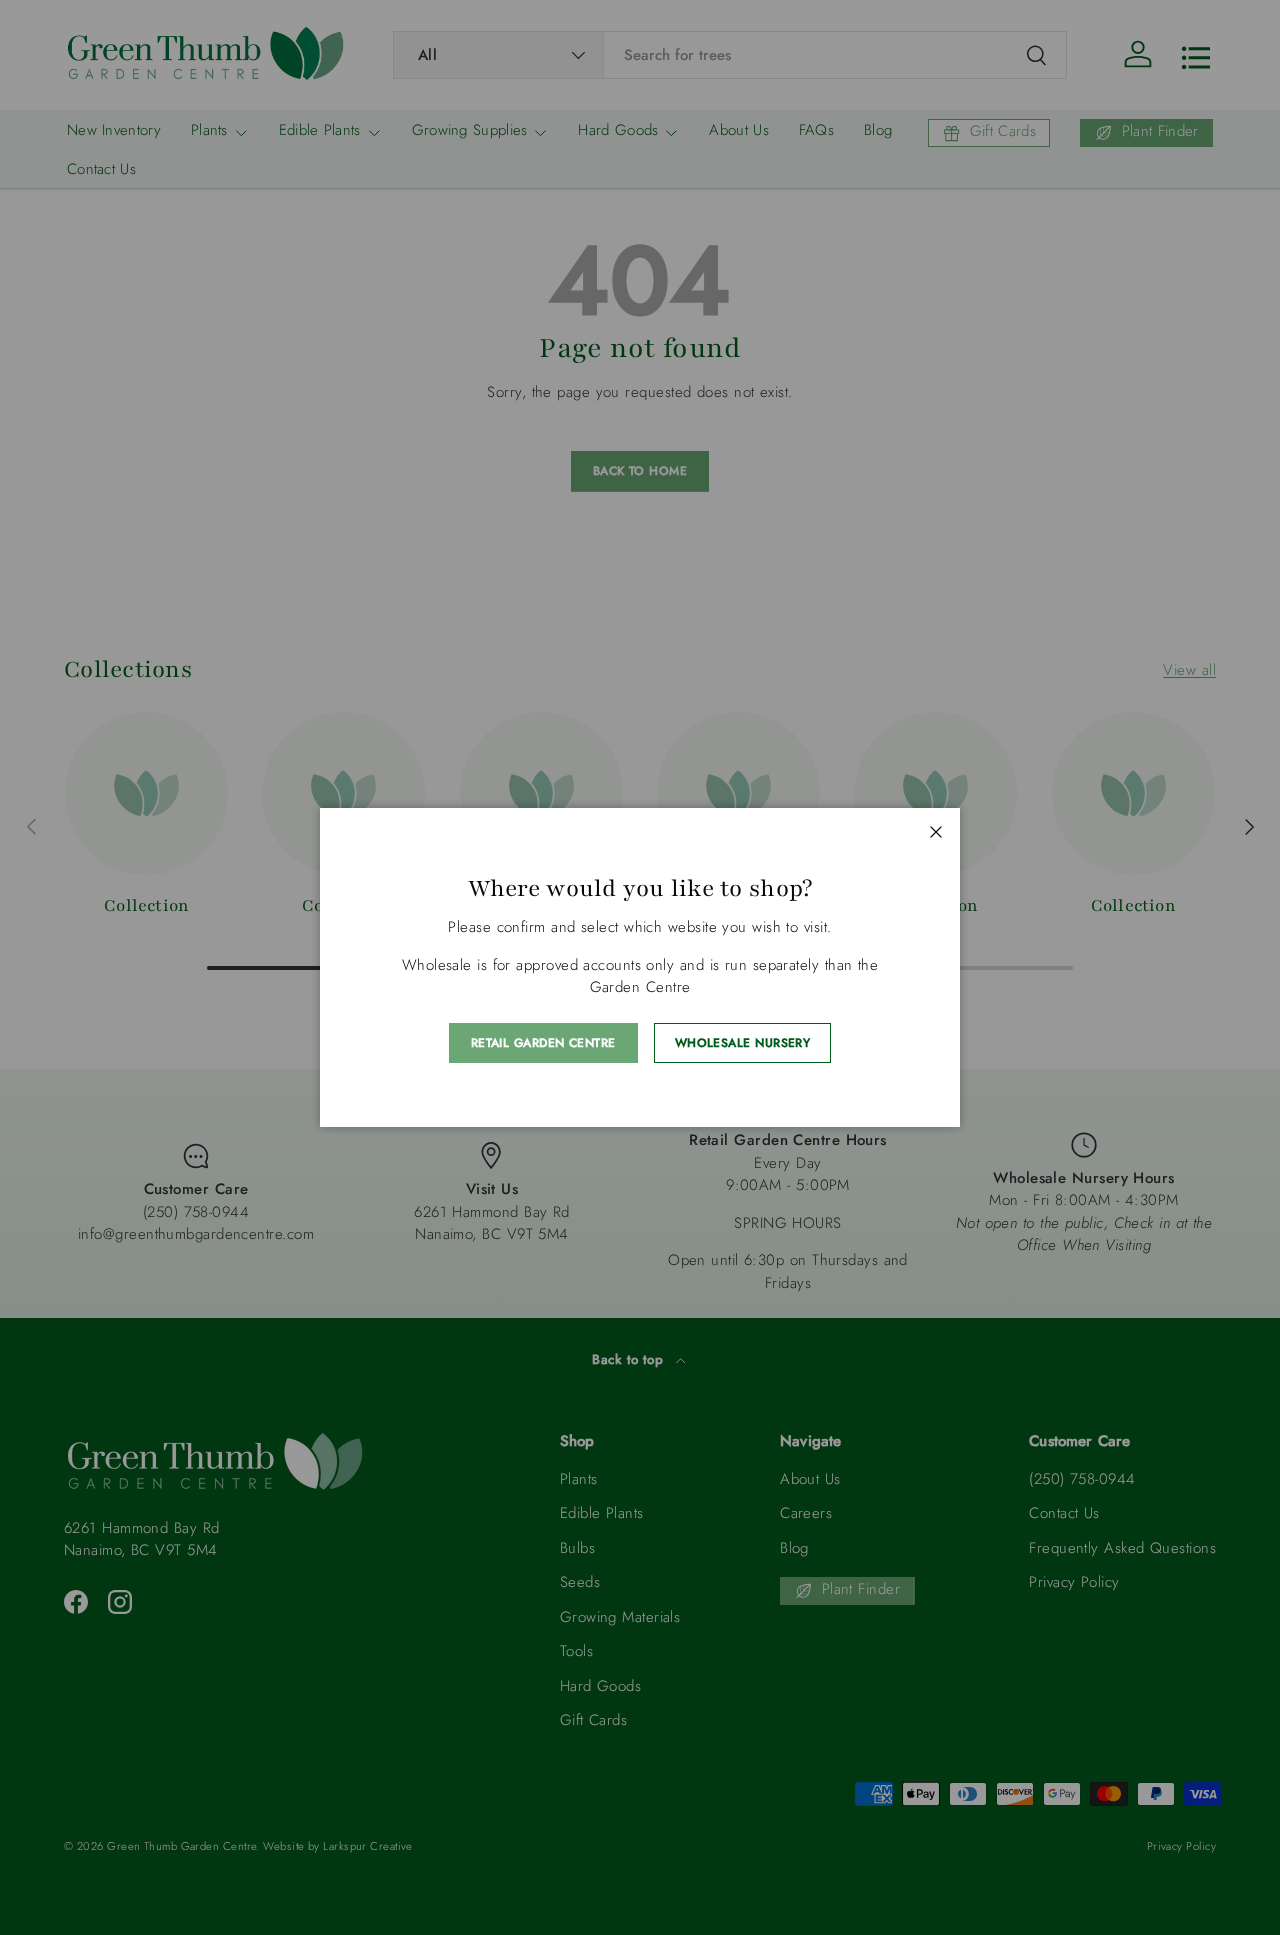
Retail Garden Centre (543, 1043)
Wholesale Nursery (743, 1043)
